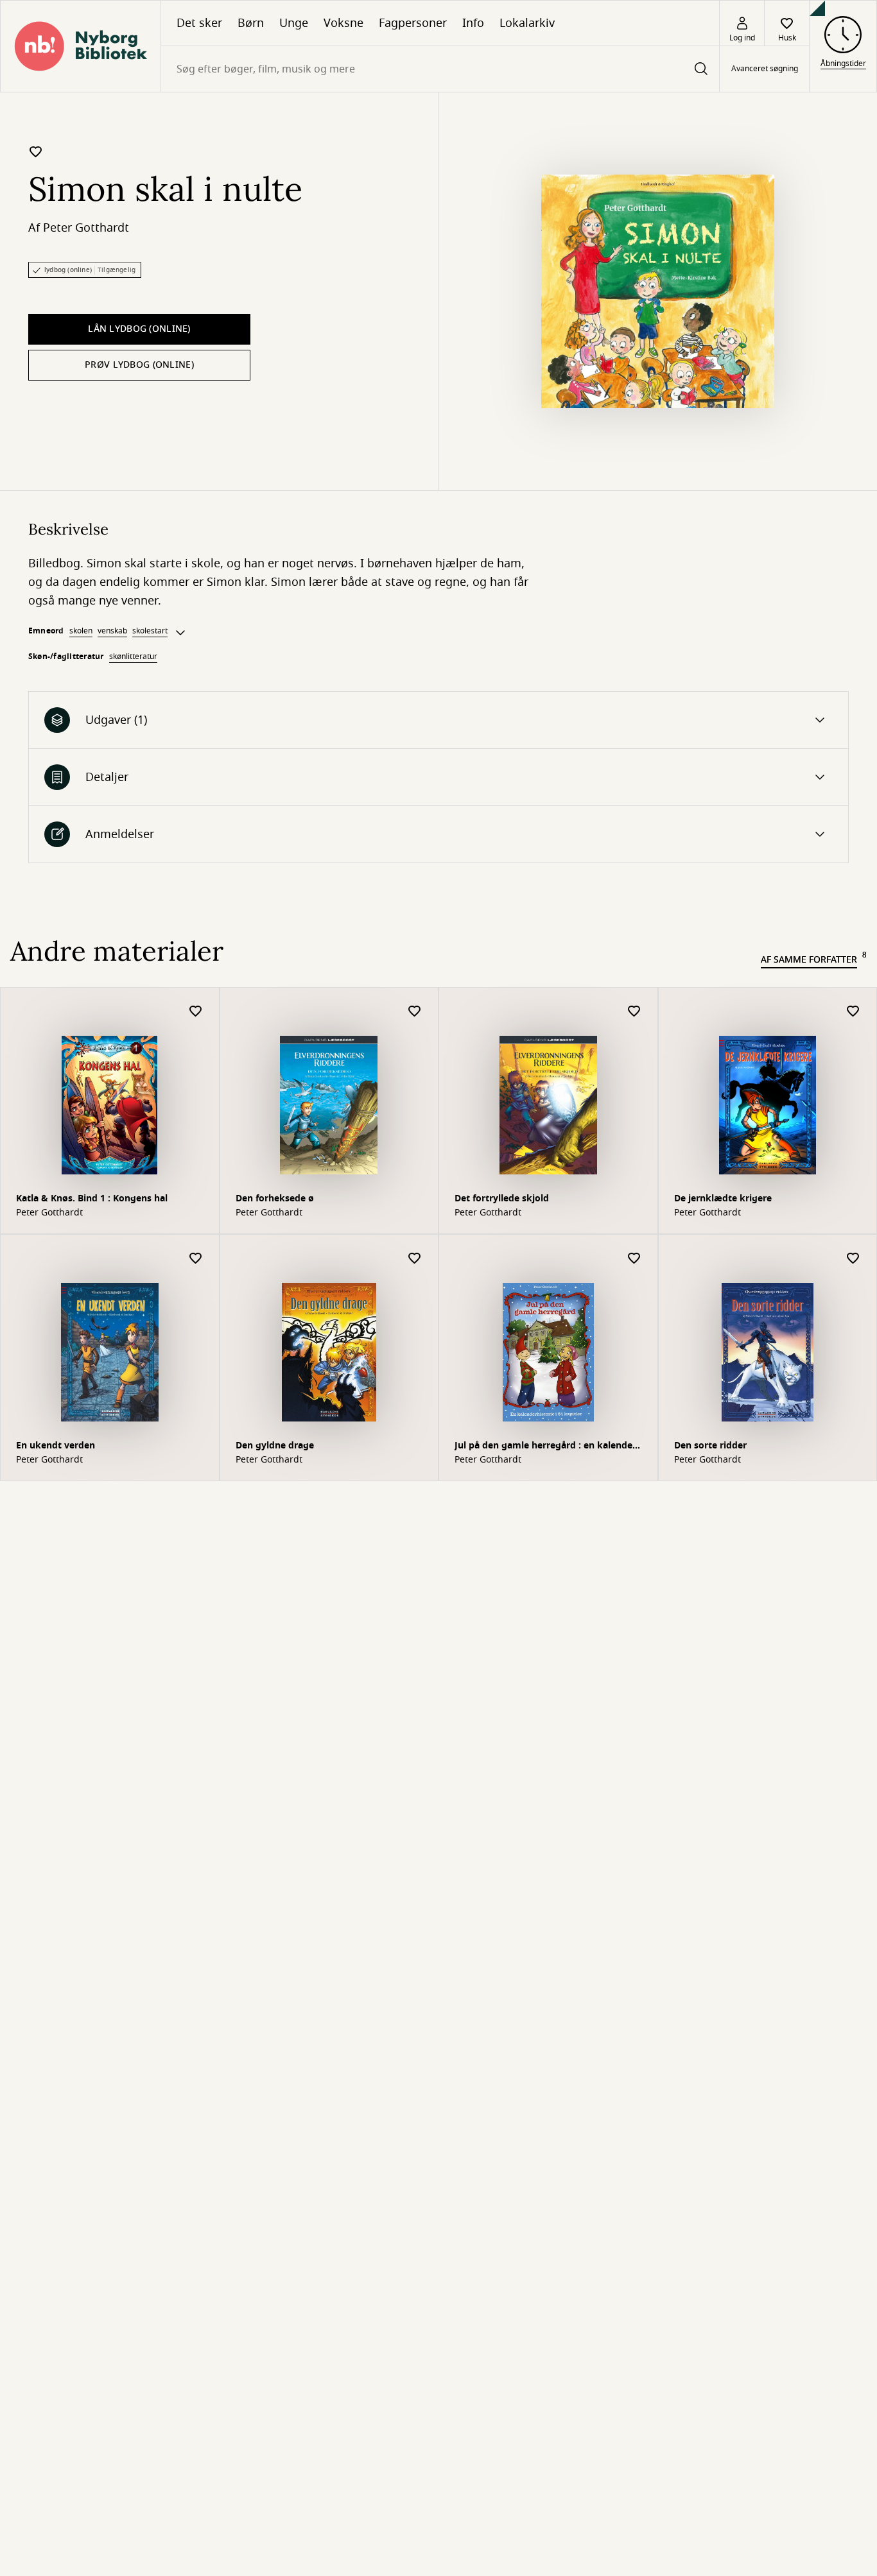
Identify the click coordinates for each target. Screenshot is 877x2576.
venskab (112, 631)
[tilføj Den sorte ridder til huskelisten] (853, 1259)
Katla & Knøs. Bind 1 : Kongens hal (92, 1198)
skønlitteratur (133, 657)
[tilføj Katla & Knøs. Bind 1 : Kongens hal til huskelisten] (196, 1012)
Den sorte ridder (710, 1446)
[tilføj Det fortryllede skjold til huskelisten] (634, 1012)
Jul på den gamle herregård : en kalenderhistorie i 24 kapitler (547, 1447)
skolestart (150, 631)
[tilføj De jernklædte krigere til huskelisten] (853, 1012)
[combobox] (440, 69)
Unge (294, 23)
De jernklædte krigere (723, 1198)
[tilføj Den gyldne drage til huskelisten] (415, 1259)
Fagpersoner (413, 23)
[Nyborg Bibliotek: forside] (81, 46)
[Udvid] (180, 633)
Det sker (199, 23)
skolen (81, 631)
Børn (251, 23)
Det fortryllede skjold (502, 1198)
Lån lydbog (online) (139, 329)
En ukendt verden (56, 1446)
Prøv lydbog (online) (139, 365)
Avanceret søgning (765, 69)
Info (473, 23)
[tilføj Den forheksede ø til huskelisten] (415, 1012)
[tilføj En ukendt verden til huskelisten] (196, 1259)
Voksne (343, 23)
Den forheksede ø (275, 1198)
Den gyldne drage (275, 1446)
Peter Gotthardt (86, 228)
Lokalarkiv (527, 23)
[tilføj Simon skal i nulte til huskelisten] (36, 151)
